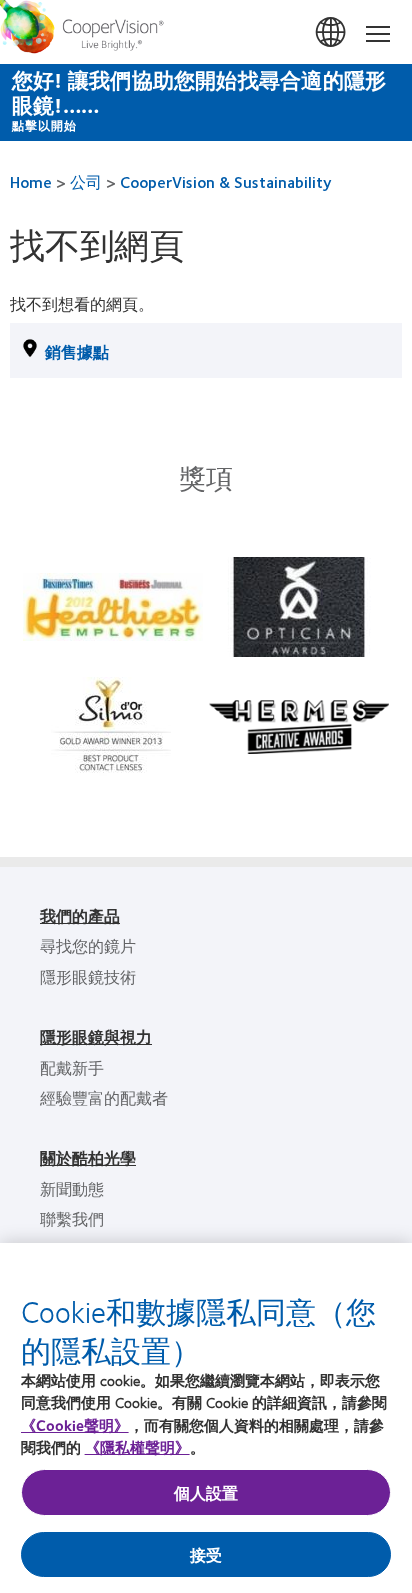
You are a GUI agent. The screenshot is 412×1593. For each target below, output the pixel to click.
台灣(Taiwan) (332, 33)
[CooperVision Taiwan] (206, 32)
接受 (206, 1554)
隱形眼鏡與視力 (96, 1036)
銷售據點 (77, 351)
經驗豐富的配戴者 (104, 1097)
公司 (86, 181)
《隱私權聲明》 (137, 1447)
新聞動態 (72, 1188)
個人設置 (206, 1492)
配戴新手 (72, 1067)
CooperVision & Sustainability (226, 181)
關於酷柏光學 (88, 1157)
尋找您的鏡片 (88, 945)
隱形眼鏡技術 (88, 976)
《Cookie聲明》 (75, 1425)
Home (31, 181)
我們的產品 (80, 915)
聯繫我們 (72, 1218)
